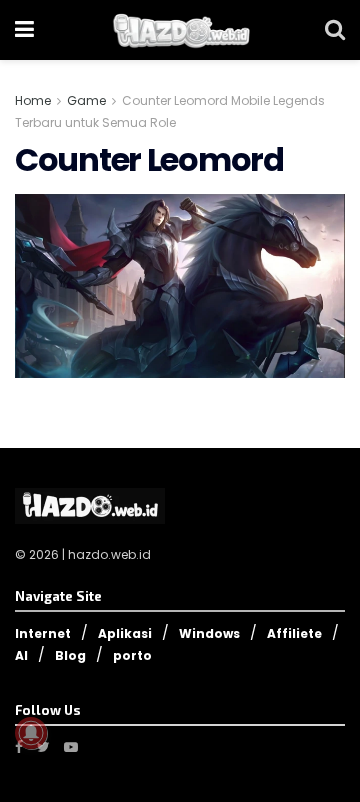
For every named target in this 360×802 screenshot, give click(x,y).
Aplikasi (125, 633)
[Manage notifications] (31, 733)
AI (21, 655)
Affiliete (294, 633)
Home (33, 100)
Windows (209, 633)
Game (86, 100)
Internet (43, 633)
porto (132, 655)
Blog (70, 655)
